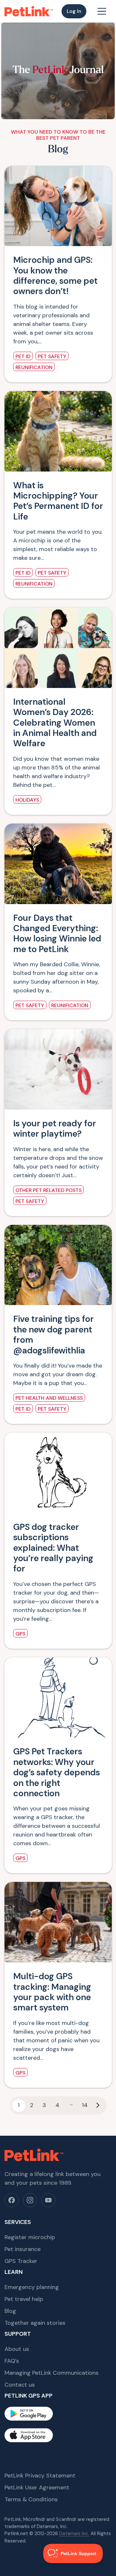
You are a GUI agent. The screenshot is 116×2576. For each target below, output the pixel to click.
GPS (20, 1634)
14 (85, 2105)
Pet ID (23, 356)
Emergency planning (32, 2287)
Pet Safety (52, 356)
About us (17, 2349)
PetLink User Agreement (37, 2487)
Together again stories (35, 2323)
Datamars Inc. (74, 2533)
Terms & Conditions (31, 2499)
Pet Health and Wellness (49, 1398)
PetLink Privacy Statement (40, 2476)
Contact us (20, 2385)
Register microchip (30, 2237)
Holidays (27, 800)
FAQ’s (12, 2361)
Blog (10, 2311)
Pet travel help (24, 2299)
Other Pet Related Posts (48, 1190)
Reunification (34, 367)
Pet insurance (23, 2249)
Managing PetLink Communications (52, 2373)
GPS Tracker (21, 2261)
